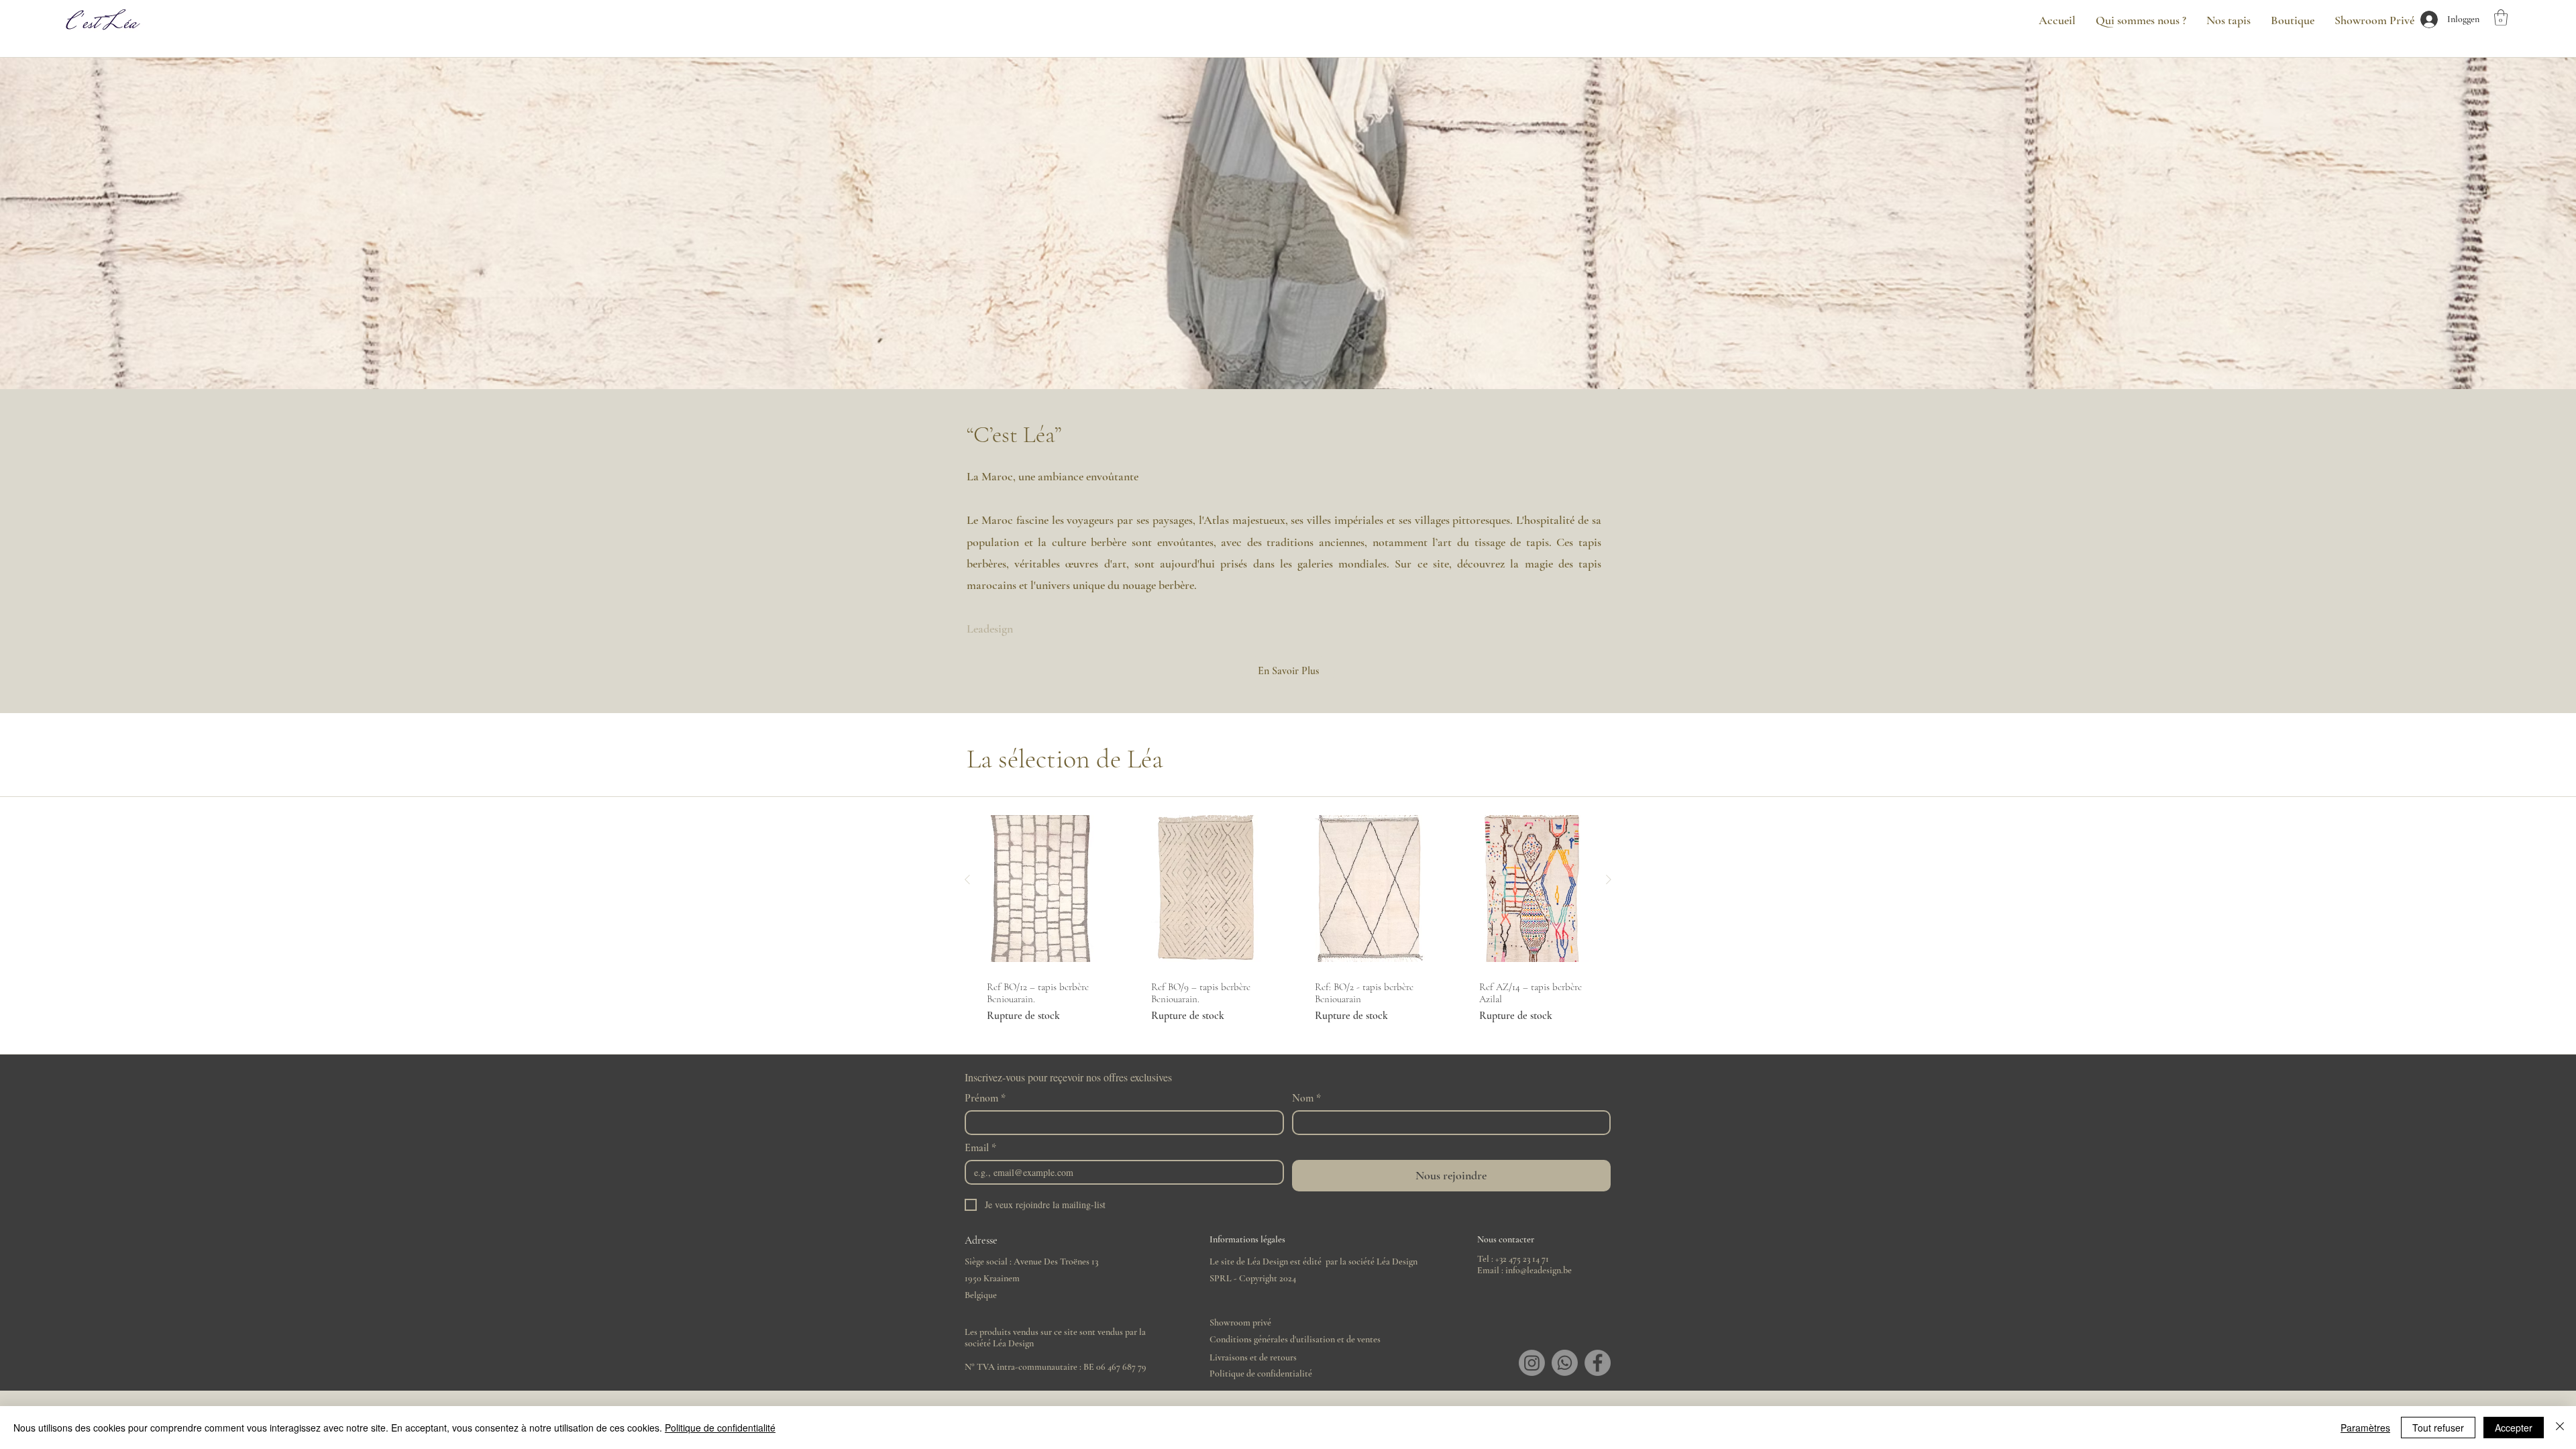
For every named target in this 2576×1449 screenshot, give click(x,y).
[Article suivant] (1609, 879)
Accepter (2514, 1428)
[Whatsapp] (1565, 1363)
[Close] (2560, 1428)
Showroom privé (1240, 1323)
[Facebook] (1598, 1363)
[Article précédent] (967, 879)
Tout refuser (2438, 1428)
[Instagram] (1532, 1363)
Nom (1306, 1098)
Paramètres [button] (2365, 1428)
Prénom (985, 1098)
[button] (2501, 17)
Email (980, 1148)
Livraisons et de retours (1253, 1357)
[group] (1288, 915)
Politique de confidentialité (1261, 1374)
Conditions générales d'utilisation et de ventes (1295, 1339)
